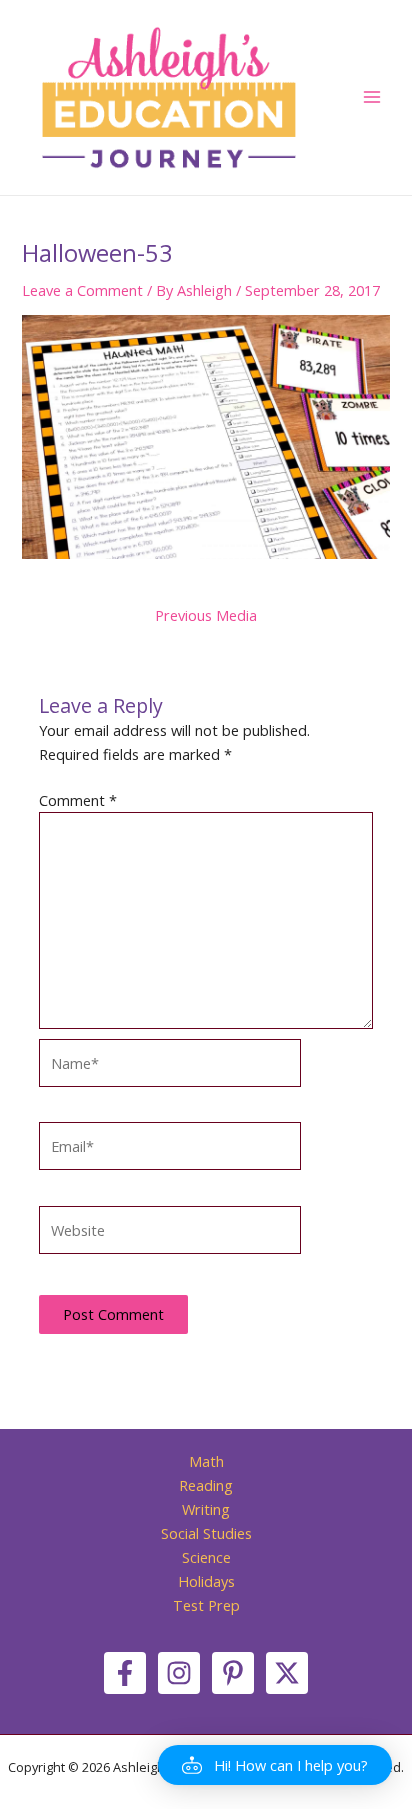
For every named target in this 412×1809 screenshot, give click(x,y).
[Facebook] (125, 1673)
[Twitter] (287, 1673)
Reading (206, 1485)
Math (206, 1461)
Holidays (206, 1581)
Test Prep (206, 1605)
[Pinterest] (233, 1673)
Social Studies (206, 1533)
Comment (78, 800)
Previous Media (206, 615)
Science (206, 1557)
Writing (206, 1509)
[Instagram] (179, 1673)
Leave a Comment (82, 290)
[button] (275, 1765)
